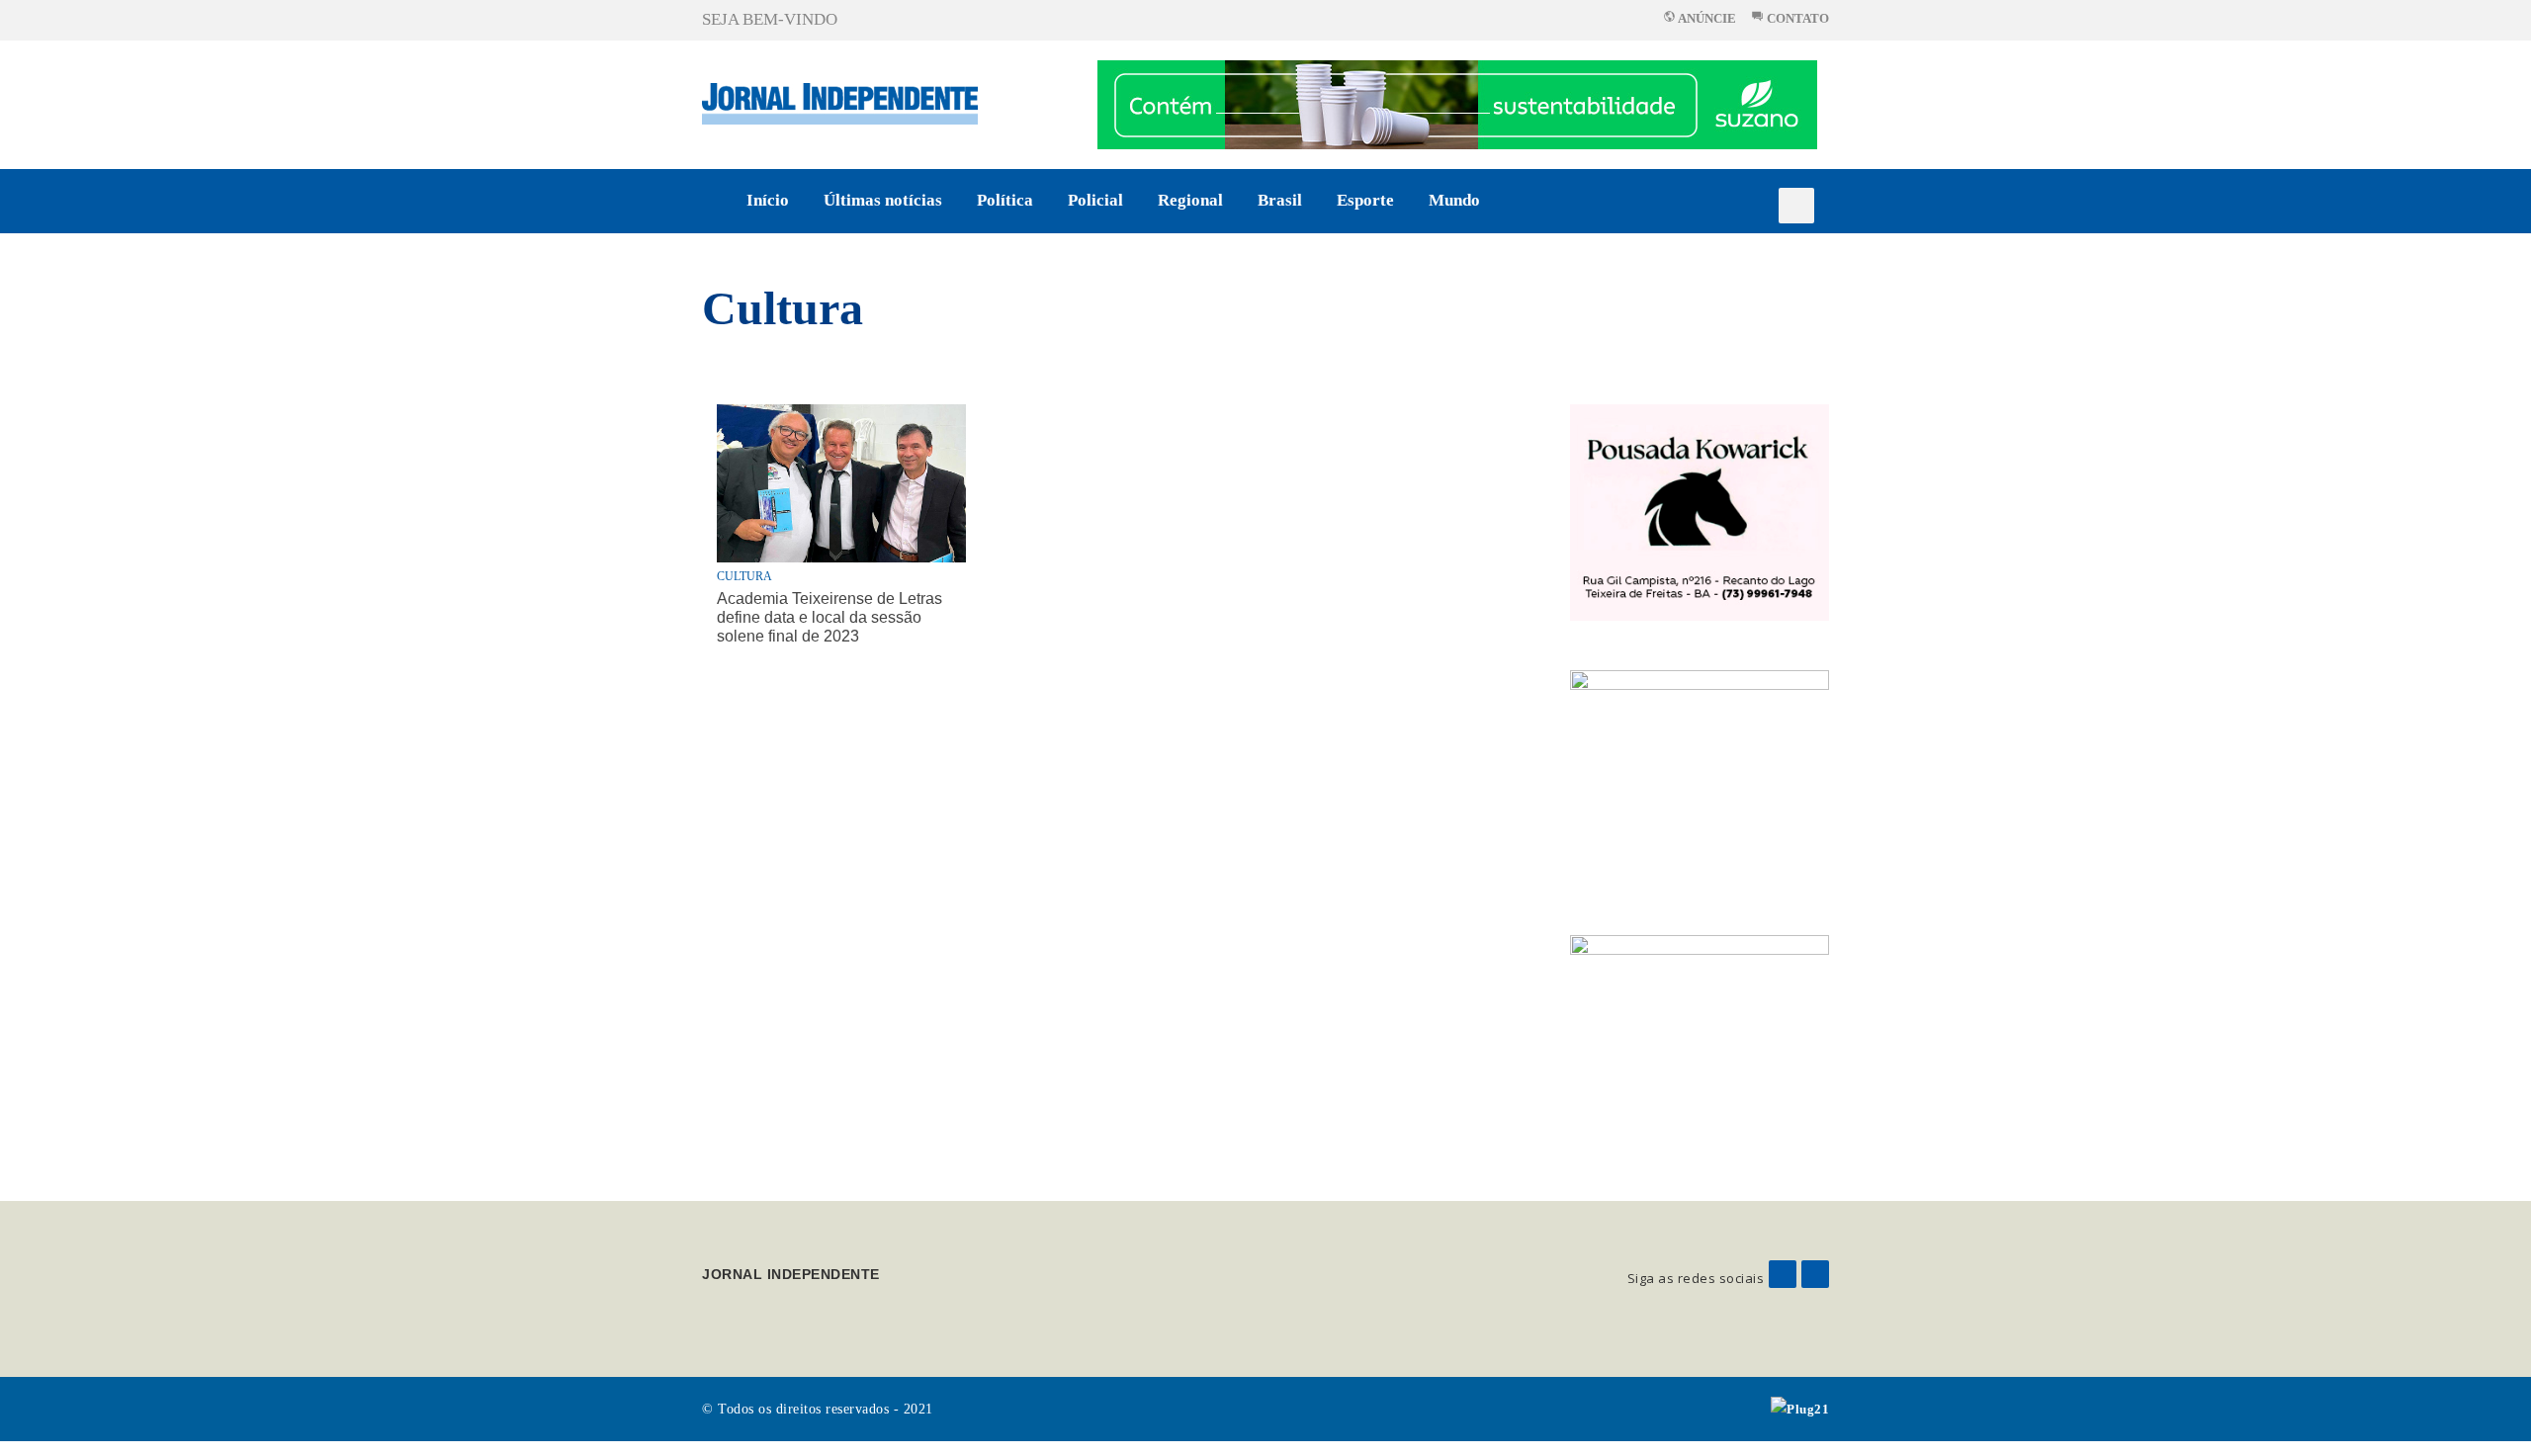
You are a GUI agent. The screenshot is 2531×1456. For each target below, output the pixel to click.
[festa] (1700, 1042)
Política (1005, 200)
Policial (1095, 200)
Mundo (1454, 200)
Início (768, 200)
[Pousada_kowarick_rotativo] (1700, 511)
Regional (1190, 200)
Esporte (1365, 200)
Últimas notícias (883, 200)
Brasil (1280, 200)
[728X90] (1457, 103)
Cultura (783, 308)
